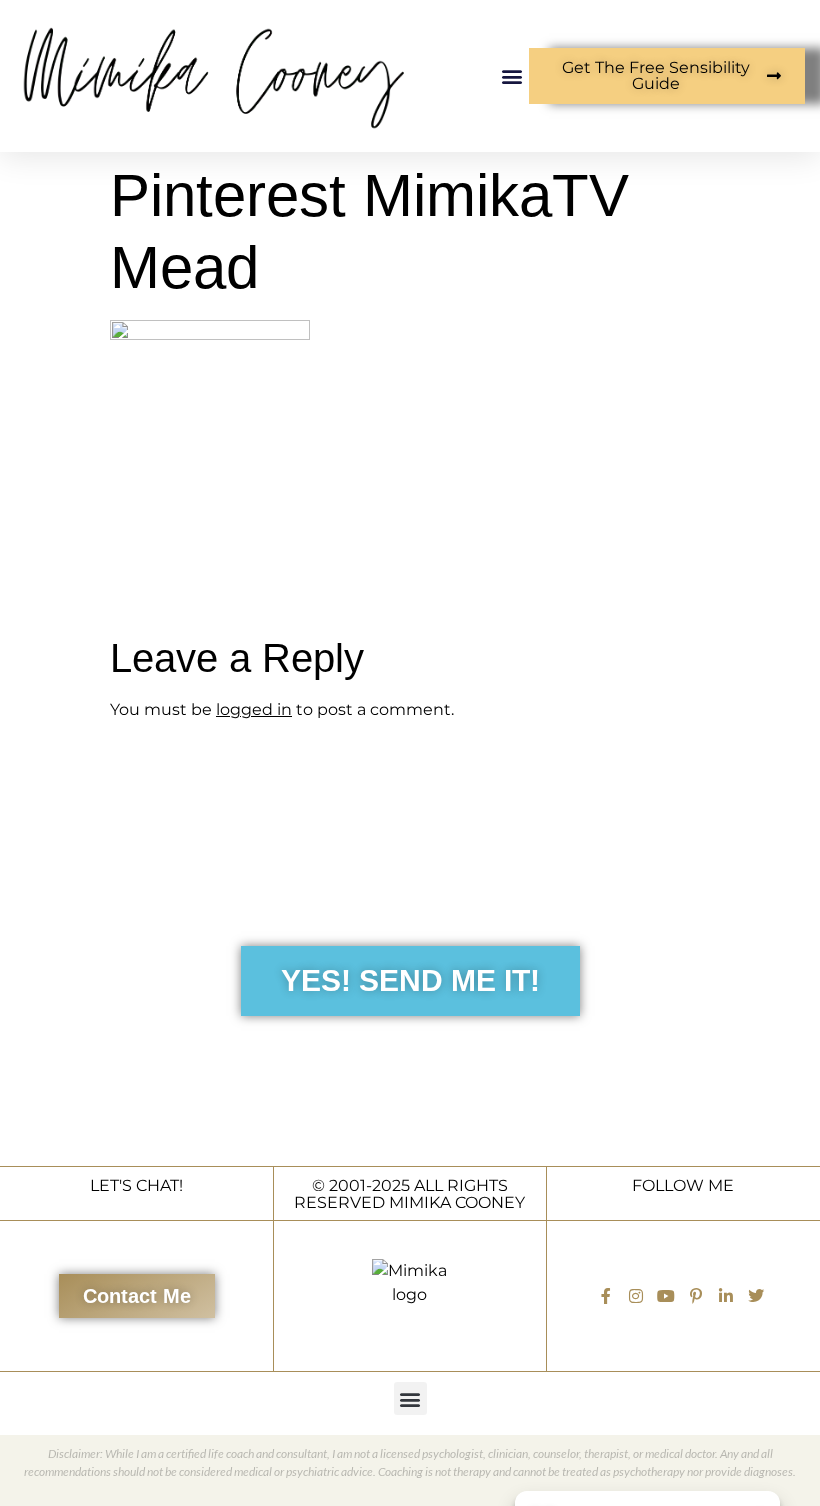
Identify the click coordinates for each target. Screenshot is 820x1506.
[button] (512, 75)
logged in (254, 709)
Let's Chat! (136, 1185)
